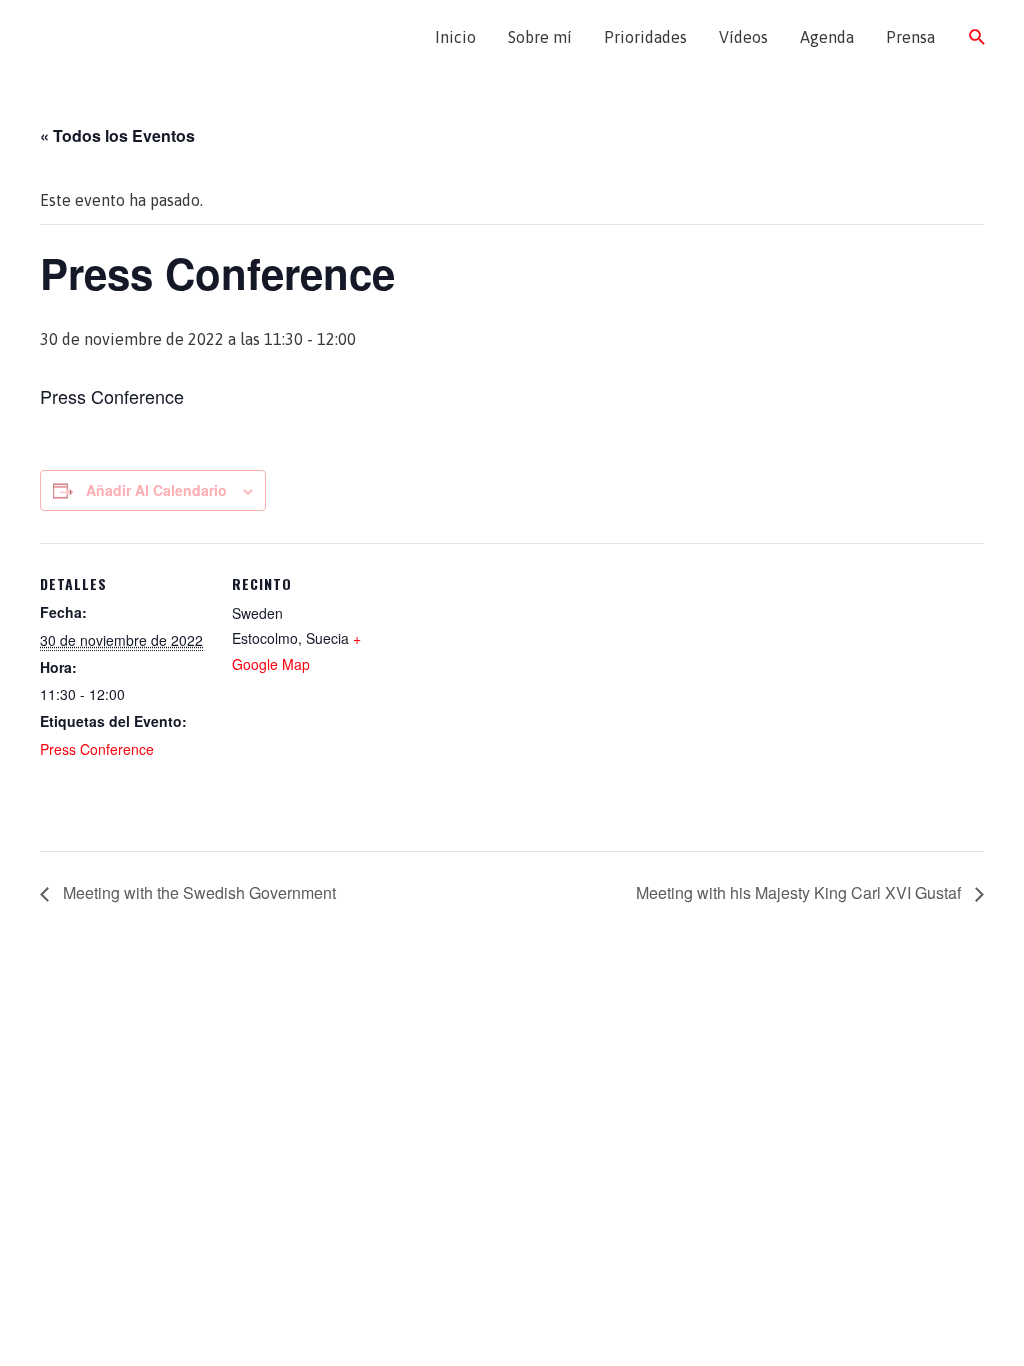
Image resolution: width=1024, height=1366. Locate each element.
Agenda (827, 37)
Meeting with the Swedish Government (197, 892)
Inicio (455, 37)
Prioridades (645, 37)
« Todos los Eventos (117, 135)
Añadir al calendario (156, 490)
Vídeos (743, 37)
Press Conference (97, 749)
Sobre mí (540, 37)
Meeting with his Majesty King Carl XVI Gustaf (800, 892)
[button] (977, 37)
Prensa (910, 37)
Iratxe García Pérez (137, 37)
